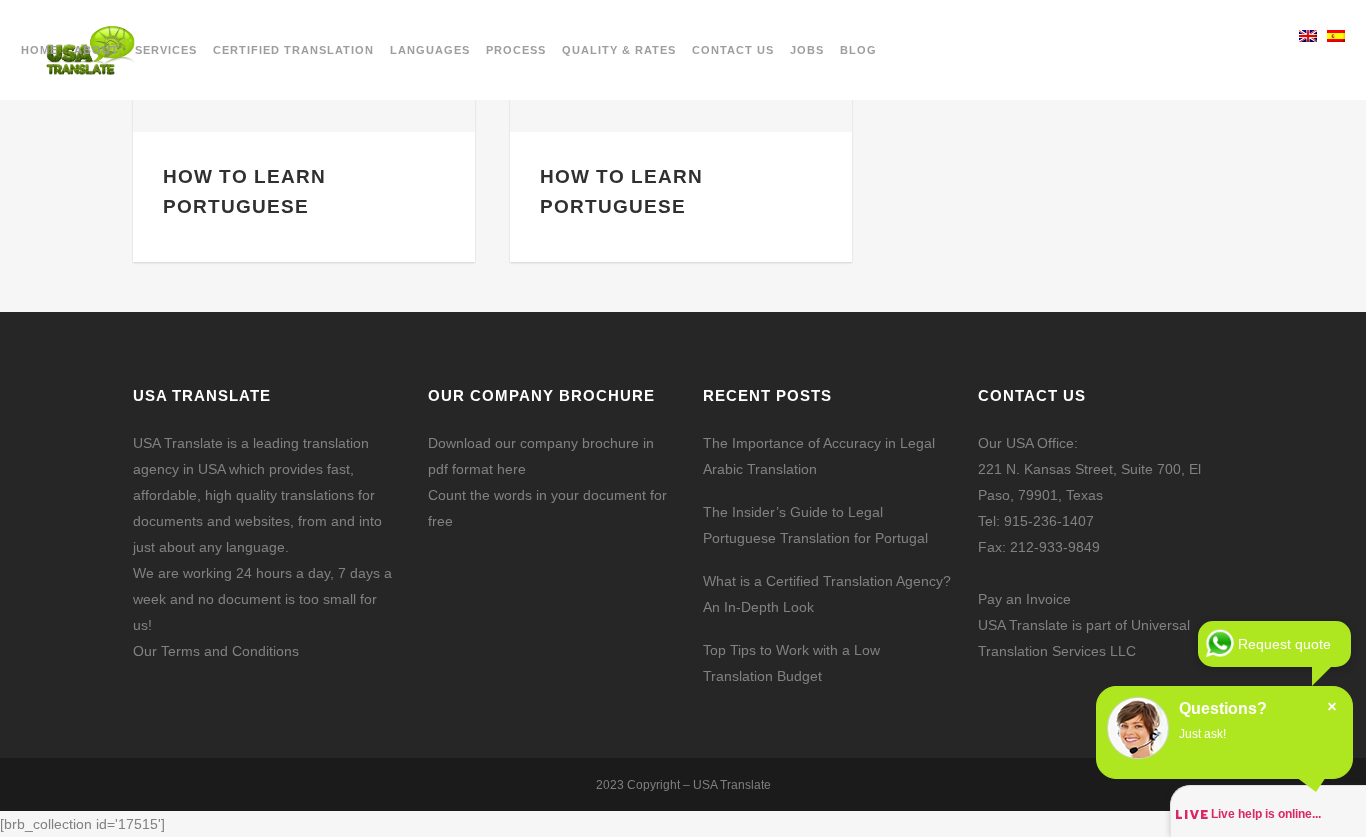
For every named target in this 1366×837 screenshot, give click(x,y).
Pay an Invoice (1024, 599)
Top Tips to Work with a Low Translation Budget (791, 663)
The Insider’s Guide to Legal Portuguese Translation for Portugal (815, 525)
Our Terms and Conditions (216, 651)
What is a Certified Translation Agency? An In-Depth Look (827, 594)
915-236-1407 (1049, 521)
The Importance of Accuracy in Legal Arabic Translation (819, 456)
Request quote (1284, 644)
